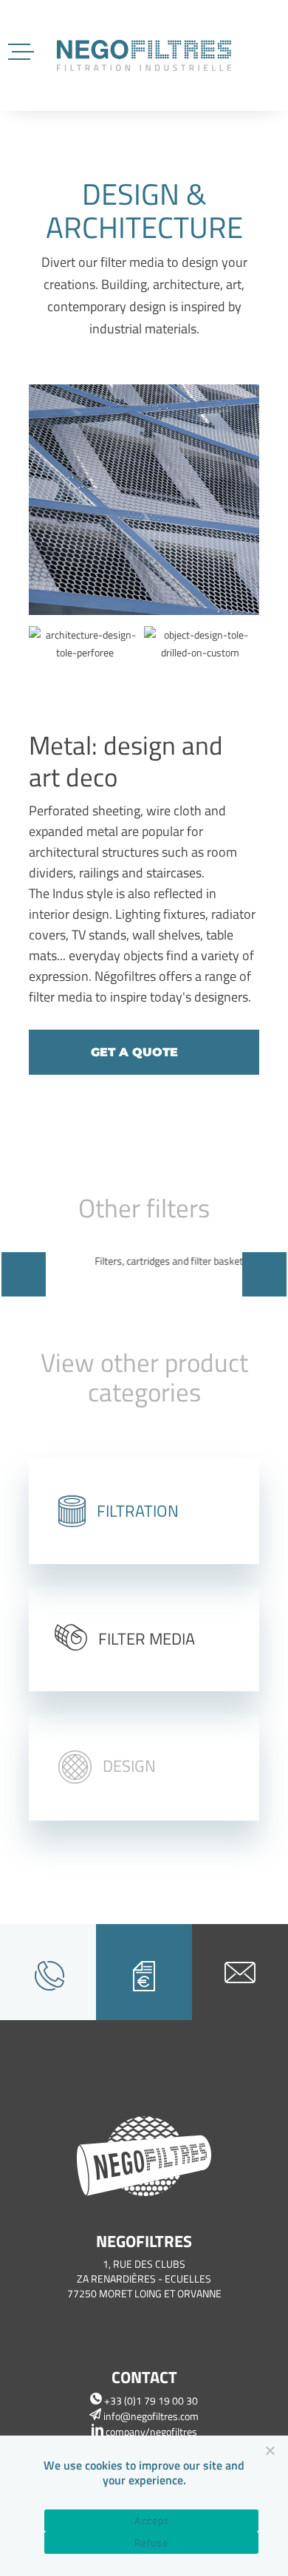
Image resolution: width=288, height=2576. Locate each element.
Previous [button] (24, 1274)
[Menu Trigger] (23, 50)
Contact (144, 2377)
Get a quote (134, 1052)
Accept (151, 2521)
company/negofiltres (150, 2431)
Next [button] (264, 1274)
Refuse (151, 2543)
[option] (144, 502)
